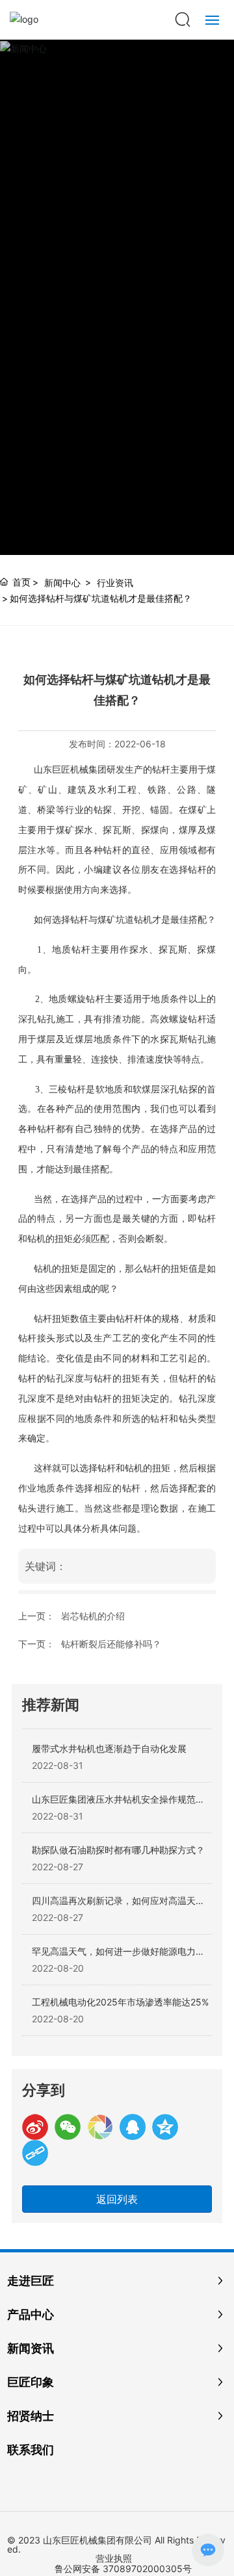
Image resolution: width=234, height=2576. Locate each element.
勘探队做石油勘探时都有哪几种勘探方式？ (118, 1850)
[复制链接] (35, 2153)
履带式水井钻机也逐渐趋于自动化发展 (109, 1748)
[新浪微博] (35, 2127)
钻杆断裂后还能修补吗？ (111, 1644)
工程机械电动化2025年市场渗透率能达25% (120, 2002)
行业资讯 (115, 583)
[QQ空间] (165, 2127)
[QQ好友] (133, 2127)
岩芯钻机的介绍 (93, 1616)
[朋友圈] (100, 2127)
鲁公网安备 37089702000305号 (123, 2569)
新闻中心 (62, 583)
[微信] (68, 2127)
